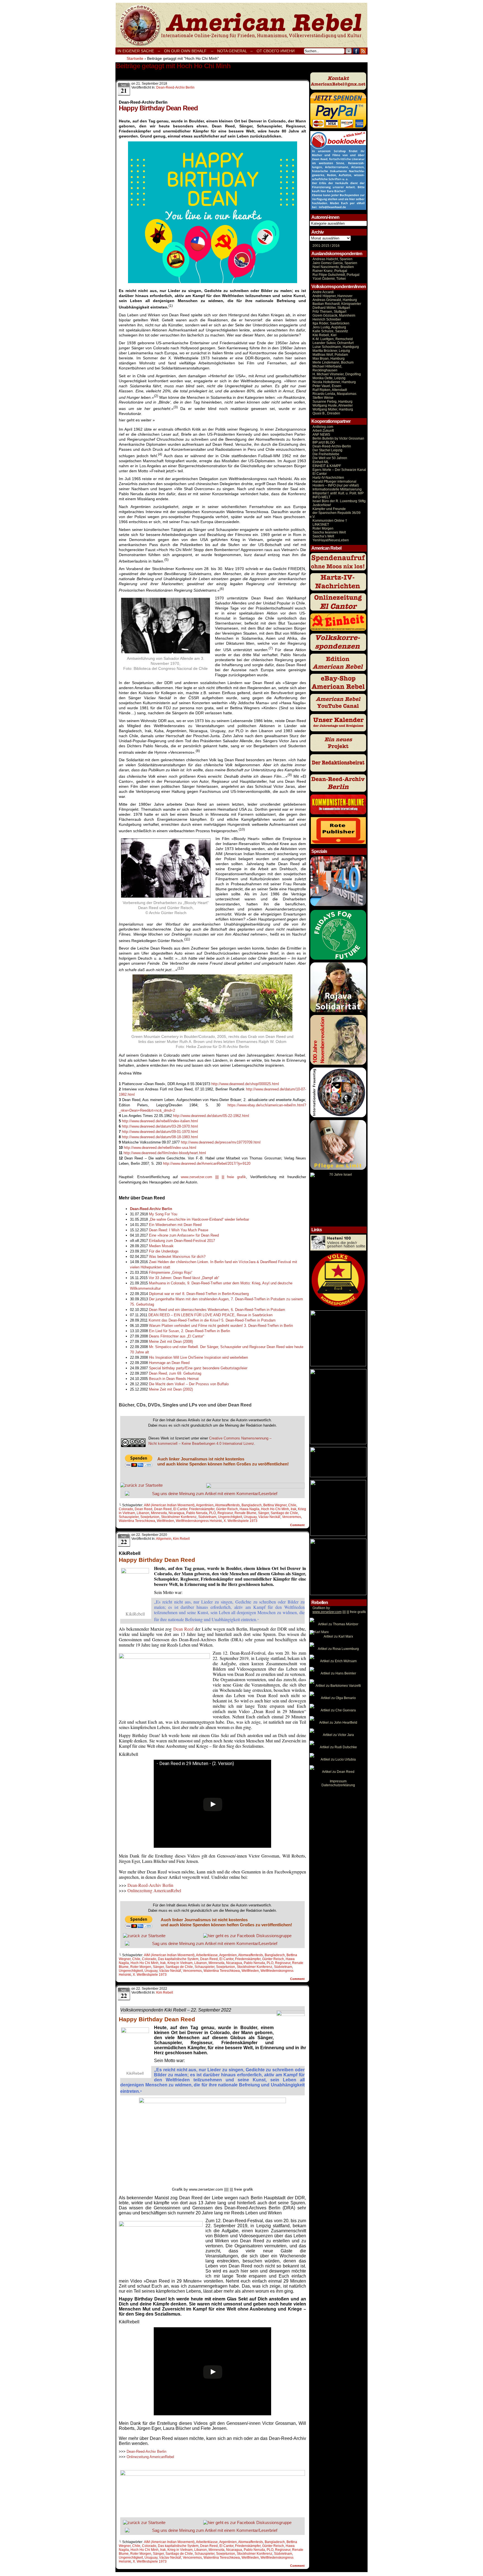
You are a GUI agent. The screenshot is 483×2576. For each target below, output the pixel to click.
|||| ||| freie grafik (339, 1612)
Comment (298, 1525)
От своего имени (276, 51)
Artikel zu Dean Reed (338, 1772)
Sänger (263, 1513)
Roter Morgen (141, 1967)
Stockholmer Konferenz (179, 1517)
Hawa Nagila (249, 1509)
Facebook (356, 51)
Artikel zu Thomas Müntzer (338, 1624)
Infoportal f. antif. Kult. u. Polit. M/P (338, 493)
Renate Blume (245, 1513)
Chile (292, 1505)
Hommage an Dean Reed (169, 1363)
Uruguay (250, 1517)
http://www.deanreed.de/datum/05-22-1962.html (211, 1116)
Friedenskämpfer (202, 1509)
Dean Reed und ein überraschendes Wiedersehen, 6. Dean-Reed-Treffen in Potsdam (217, 1310)
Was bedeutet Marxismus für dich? (177, 1257)
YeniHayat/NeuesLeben (331, 540)
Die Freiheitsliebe (326, 454)
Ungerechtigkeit (230, 1517)
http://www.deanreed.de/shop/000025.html (245, 1084)
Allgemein (164, 1539)
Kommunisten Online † (330, 521)
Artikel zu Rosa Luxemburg (338, 1649)
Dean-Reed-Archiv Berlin (175, 87)
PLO (212, 1513)
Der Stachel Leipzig (327, 450)
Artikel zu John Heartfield (338, 1723)
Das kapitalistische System (178, 1959)
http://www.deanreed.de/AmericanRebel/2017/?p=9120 (207, 1164)
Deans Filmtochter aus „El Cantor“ (177, 1336)
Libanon (143, 1513)
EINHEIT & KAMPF (327, 466)
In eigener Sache (136, 51)
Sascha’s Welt (323, 536)
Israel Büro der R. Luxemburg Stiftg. (339, 501)
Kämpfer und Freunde (329, 509)
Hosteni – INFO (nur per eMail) (336, 485)
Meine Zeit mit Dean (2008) (171, 1342)
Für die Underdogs (164, 1251)
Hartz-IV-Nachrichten (328, 478)
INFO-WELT (321, 497)
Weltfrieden (165, 1521)
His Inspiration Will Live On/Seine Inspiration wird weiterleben (198, 1357)
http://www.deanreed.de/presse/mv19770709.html (221, 1142)
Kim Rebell (181, 1539)
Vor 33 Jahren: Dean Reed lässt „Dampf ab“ (184, 1278)
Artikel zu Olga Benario (338, 1698)
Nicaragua (177, 1513)
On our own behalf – (189, 51)
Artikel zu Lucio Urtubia (338, 1759)
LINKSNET (321, 525)
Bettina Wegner (275, 1505)
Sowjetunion (150, 1517)
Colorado (126, 1509)
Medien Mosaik (161, 1246)
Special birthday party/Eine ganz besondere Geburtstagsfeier (198, 1368)
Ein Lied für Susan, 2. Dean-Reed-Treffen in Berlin (190, 1331)
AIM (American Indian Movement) (169, 1505)
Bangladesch (252, 1505)
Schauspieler (129, 1517)
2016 (335, 246)
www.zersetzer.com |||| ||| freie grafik (214, 1177)
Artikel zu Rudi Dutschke (338, 1747)
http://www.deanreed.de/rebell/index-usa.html (160, 1148)
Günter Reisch (227, 1509)
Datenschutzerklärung (338, 1785)
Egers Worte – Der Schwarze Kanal (339, 470)
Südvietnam (207, 1517)
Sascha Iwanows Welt (329, 532)
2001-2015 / (322, 246)
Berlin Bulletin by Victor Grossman (338, 438)
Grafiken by (321, 1608)
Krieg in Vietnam (180, 1963)
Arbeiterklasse (207, 1955)
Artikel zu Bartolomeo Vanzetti (338, 1686)
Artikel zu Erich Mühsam (338, 1661)
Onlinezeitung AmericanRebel (241, 25)
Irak (293, 1509)
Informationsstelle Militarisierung (337, 489)
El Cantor (180, 1509)
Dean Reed (144, 1509)
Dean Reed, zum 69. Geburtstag (175, 1373)
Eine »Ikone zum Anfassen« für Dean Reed (184, 1235)
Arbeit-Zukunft (323, 431)
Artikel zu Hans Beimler (338, 1673)
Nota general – (235, 51)
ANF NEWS (321, 435)
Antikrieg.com (323, 427)
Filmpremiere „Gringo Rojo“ (171, 1272)
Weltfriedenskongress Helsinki (199, 1521)
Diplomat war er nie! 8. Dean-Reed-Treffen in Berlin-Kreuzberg (199, 1294)
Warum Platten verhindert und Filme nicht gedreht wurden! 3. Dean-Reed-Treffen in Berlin (221, 1326)
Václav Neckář (269, 1517)
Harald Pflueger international (334, 481)
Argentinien (205, 1505)
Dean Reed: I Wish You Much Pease (179, 1230)
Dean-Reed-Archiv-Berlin (332, 446)
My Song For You (163, 1214)
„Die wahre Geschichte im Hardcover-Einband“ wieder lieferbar (199, 1219)
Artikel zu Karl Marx (338, 1636)
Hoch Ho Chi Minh (275, 1509)
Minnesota (159, 1513)
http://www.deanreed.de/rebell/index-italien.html (160, 1121)
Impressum (338, 1781)
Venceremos (292, 1517)
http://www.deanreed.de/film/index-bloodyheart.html (165, 1153)
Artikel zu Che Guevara (338, 1710)
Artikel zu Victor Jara (338, 1735)
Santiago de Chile (284, 1513)
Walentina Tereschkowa (137, 1521)
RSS (363, 51)
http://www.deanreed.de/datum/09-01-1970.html (160, 1132)
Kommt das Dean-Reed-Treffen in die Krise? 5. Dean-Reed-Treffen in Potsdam (212, 1320)
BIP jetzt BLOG (324, 442)
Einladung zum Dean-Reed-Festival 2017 (182, 1241)
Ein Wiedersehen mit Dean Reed (175, 1225)
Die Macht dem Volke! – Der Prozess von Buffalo (189, 1384)
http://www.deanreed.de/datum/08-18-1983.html (160, 1137)
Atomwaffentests (227, 1505)
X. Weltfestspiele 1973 (241, 1521)
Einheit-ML (321, 462)
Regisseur (225, 1513)
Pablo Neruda (197, 1513)
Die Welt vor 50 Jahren (330, 458)
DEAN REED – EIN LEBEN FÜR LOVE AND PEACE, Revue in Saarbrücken (210, 1315)
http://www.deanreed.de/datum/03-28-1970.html (160, 1126)
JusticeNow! (322, 505)
